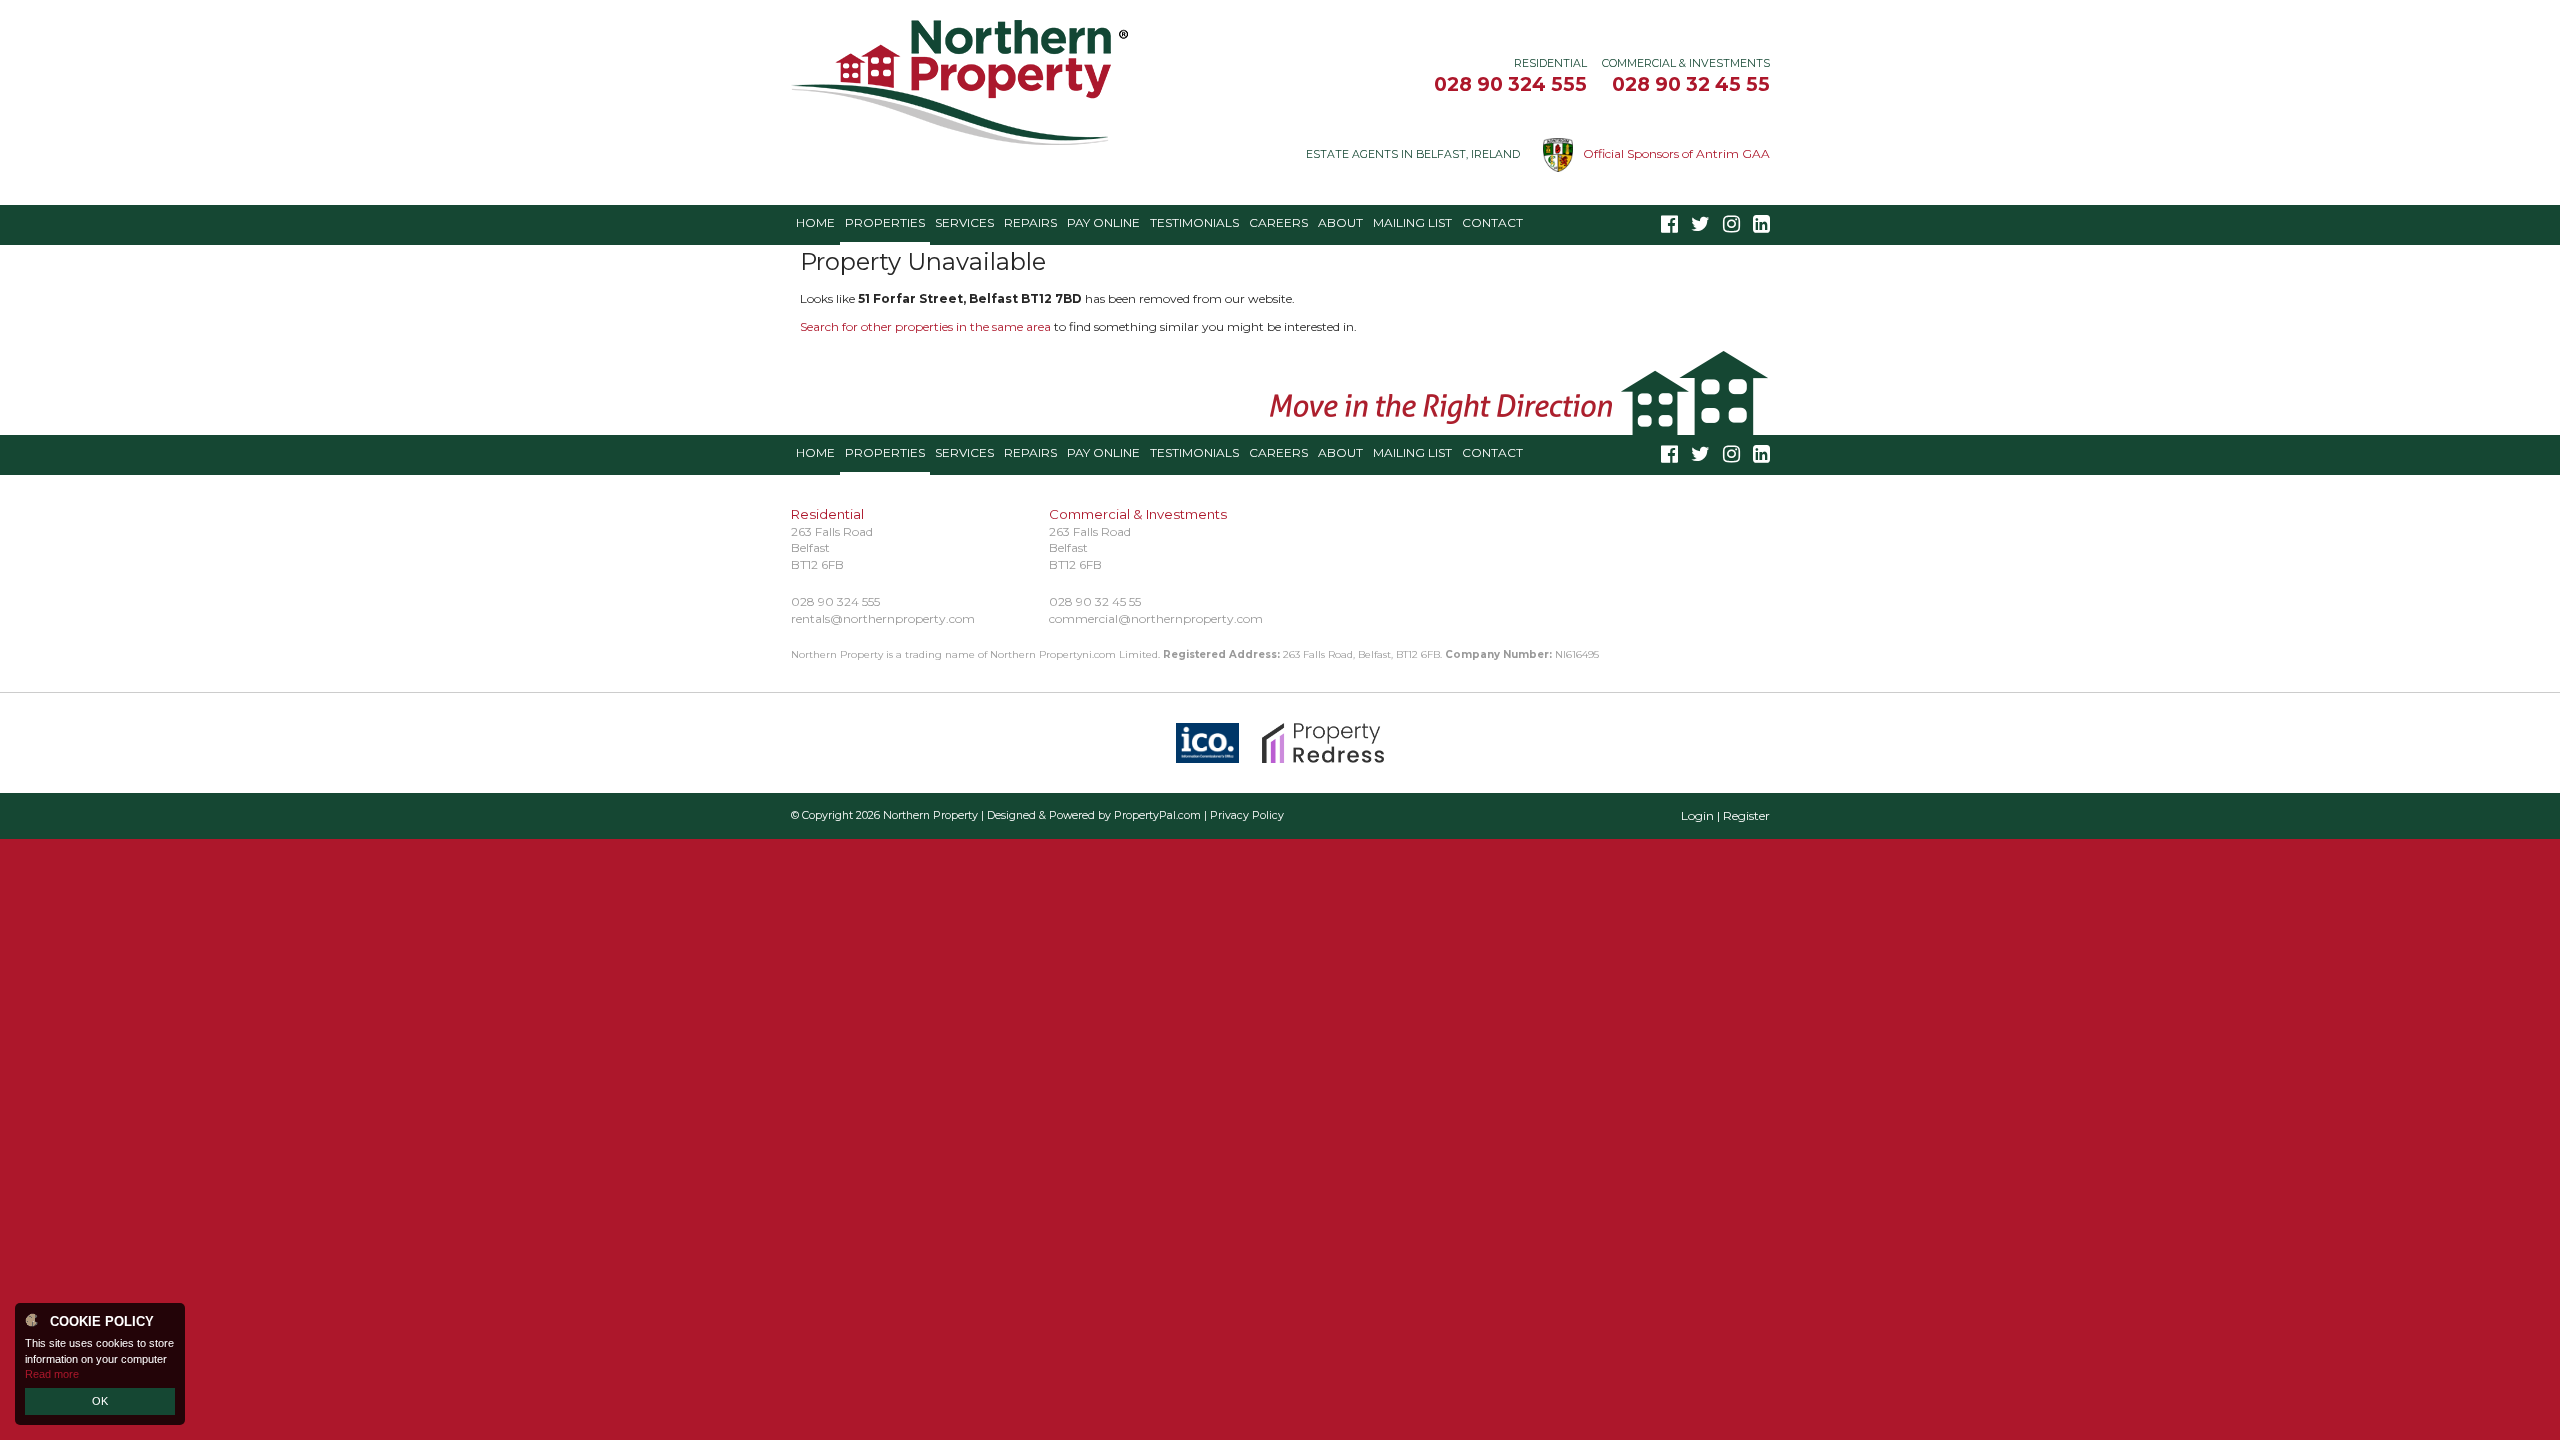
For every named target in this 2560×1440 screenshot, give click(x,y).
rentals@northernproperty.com (883, 618)
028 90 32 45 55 (1691, 84)
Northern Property (930, 815)
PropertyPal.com (1157, 815)
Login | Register (1725, 815)
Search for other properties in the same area (925, 326)
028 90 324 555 (1510, 84)
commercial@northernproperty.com (1156, 618)
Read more (52, 1374)
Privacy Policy (1247, 815)
